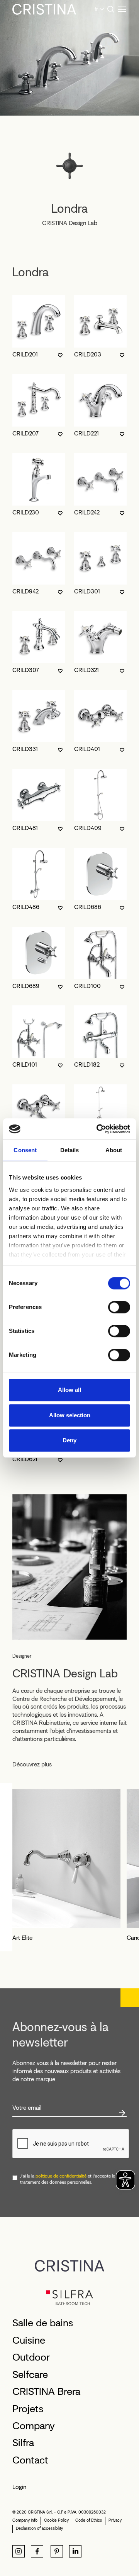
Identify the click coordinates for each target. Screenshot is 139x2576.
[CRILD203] (100, 321)
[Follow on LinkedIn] (75, 2551)
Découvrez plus (32, 1764)
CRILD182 (87, 1065)
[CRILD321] (100, 637)
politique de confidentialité (61, 2176)
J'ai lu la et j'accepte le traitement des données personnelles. (68, 2179)
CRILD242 (87, 512)
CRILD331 (25, 749)
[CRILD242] (100, 479)
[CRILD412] (39, 1111)
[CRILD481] (39, 795)
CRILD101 (25, 1065)
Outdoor (31, 2357)
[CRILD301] (100, 558)
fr (96, 9)
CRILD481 (25, 828)
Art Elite (22, 1938)
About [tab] (114, 1150)
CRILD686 (88, 907)
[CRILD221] (100, 400)
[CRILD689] (39, 953)
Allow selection (70, 1415)
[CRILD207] (39, 400)
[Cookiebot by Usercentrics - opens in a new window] (98, 1129)
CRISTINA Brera (46, 2391)
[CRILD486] (39, 874)
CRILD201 (25, 354)
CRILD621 (25, 1459)
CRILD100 (87, 986)
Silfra (23, 2443)
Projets (28, 2409)
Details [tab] (70, 1150)
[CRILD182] (100, 1032)
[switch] (119, 1307)
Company (34, 2426)
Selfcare (30, 2374)
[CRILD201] (39, 321)
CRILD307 (26, 670)
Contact (30, 2460)
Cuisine (29, 2340)
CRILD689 (26, 986)
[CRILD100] (100, 953)
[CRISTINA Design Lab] (69, 1566)
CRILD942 (25, 591)
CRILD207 (25, 433)
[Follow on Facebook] (37, 2551)
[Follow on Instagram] (19, 2551)
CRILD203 (88, 354)
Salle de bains (43, 2323)
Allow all (69, 1390)
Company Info (25, 2520)
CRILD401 (87, 749)
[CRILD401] (100, 716)
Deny (69, 1440)
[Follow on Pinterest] (57, 2551)
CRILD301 (87, 591)
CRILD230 (26, 512)
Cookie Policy (56, 2520)
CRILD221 (86, 433)
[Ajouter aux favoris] (60, 355)
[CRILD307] (39, 637)
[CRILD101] (39, 1032)
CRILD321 (86, 670)
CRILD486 (26, 907)
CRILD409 (88, 828)
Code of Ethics (89, 2520)
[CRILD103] (100, 1111)
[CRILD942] (39, 558)
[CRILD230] (39, 479)
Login (19, 2487)
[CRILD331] (39, 716)
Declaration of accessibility (39, 2528)
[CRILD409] (100, 795)
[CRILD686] (100, 874)
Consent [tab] (25, 1150)
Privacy (115, 2520)
